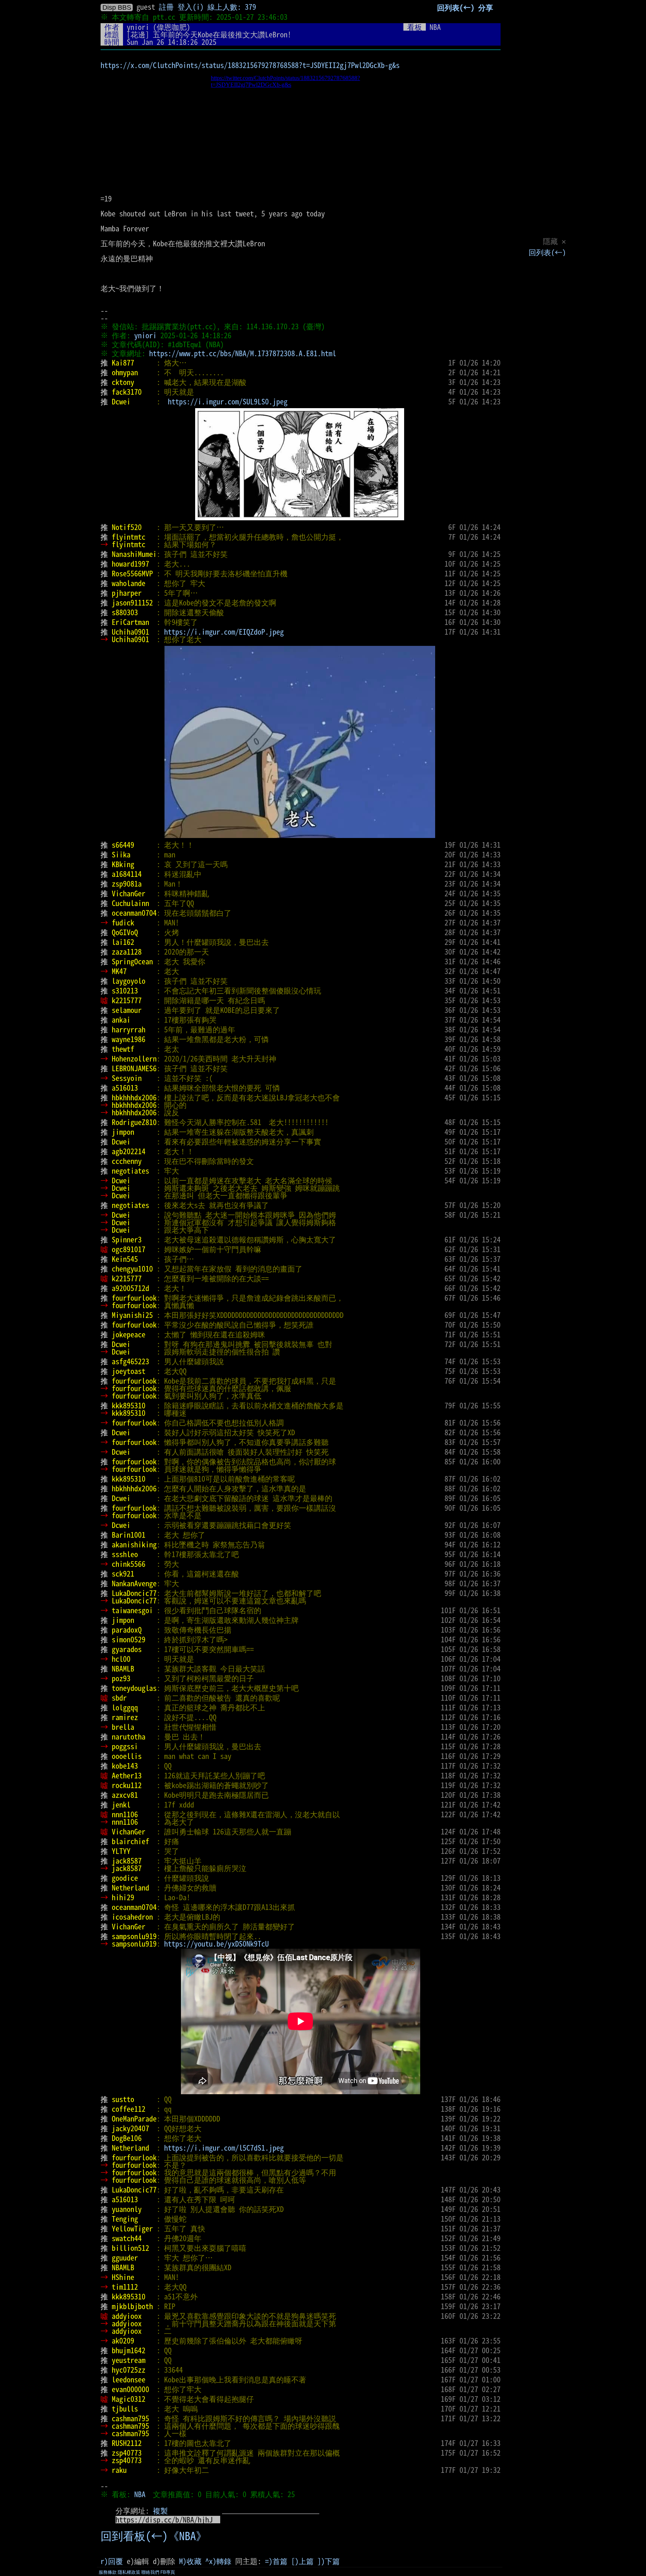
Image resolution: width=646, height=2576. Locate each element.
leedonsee (129, 2379)
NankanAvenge (134, 1583)
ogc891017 (129, 1249)
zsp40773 (127, 2453)
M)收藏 (190, 2561)
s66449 (123, 845)
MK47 (119, 971)
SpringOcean (132, 961)
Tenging (125, 2219)
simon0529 (129, 1639)
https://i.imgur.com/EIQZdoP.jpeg (224, 632)
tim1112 (125, 2287)
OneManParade (134, 2119)
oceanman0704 (134, 913)
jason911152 (132, 603)
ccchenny (127, 1161)
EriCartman (130, 622)
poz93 (121, 1678)
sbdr (119, 1698)
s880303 (125, 612)
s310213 (125, 990)
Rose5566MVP (132, 573)
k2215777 (127, 1000)
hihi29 (123, 1897)
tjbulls (125, 2409)
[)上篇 (302, 2561)
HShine (123, 2277)
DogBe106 (127, 2138)
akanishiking (134, 1544)
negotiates (130, 1171)
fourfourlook (134, 1298)
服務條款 (108, 2572)
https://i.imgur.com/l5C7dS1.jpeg (224, 2148)
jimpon (123, 1132)
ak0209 (123, 2341)
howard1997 (130, 564)
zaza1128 (127, 952)
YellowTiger (132, 2228)
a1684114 (127, 874)
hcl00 (121, 1659)
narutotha (129, 1737)
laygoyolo (129, 981)
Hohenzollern (134, 1059)
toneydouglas (134, 1688)
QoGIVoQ (125, 932)
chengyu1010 (132, 1269)
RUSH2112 (127, 2443)
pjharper (127, 593)
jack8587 (127, 1861)
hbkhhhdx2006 (134, 1097)
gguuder (125, 2258)
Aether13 (127, 1775)
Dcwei (121, 401)
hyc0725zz (129, 2370)
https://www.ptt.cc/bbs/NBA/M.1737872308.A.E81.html (243, 353)
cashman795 (130, 2418)
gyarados (127, 1649)
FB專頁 (168, 2572)
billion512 (130, 2248)
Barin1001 (129, 1535)
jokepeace (129, 1334)
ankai (121, 1020)
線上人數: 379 (232, 7)
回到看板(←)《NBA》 (154, 2536)
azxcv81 (125, 1795)
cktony (123, 382)
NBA (140, 2494)
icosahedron (132, 1917)
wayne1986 (129, 1039)
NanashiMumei (134, 554)
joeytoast (129, 1371)
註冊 (166, 7)
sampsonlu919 (134, 1936)
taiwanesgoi (132, 1610)
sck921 (123, 1574)
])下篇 (329, 2561)
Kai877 (123, 363)
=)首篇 (276, 2561)
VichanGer (129, 893)
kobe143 (125, 1766)
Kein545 (125, 1259)
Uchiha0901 (130, 632)
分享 (486, 7)
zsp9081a (127, 884)
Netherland (130, 1888)
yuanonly (127, 2209)
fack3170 (127, 392)
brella (123, 1727)
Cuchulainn (130, 903)
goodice (125, 1878)
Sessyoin (127, 1078)
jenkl (121, 1805)
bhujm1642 (129, 2350)
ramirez (125, 1717)
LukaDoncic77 (134, 1593)
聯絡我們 (150, 2572)
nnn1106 (125, 1814)
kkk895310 (129, 1405)
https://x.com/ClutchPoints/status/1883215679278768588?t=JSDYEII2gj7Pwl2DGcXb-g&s (250, 65)
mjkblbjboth (132, 2306)
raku (119, 2470)
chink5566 (129, 1564)
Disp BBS (117, 7)
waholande (129, 583)
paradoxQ (127, 1630)
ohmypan (125, 372)
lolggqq (125, 1707)
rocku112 (127, 1785)
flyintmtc (129, 537)
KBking (123, 864)
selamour (127, 1010)
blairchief (130, 1841)
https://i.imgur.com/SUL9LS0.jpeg (228, 401)
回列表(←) (547, 252)
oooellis (127, 1756)
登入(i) (191, 7)
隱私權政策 (129, 2572)
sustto (123, 2099)
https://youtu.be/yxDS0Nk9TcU (216, 1944)
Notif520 (127, 527)
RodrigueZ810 (134, 1122)
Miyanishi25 (132, 1315)
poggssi (125, 1746)
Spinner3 (127, 1239)
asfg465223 (130, 1361)
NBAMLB (123, 1668)
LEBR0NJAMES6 (134, 1068)
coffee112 (129, 2109)
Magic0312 (129, 2399)
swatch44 (127, 2238)
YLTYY (121, 1851)
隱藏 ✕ (554, 241)
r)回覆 (112, 2561)
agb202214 (129, 1151)
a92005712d (130, 1288)
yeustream (129, 2360)
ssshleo (125, 1554)
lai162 (123, 942)
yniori (138, 27)
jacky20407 (130, 2128)
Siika (121, 854)
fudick (123, 922)
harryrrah (129, 1029)
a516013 (125, 1088)
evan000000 (130, 2389)
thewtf (123, 1049)
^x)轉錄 (218, 2561)
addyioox (127, 2316)
